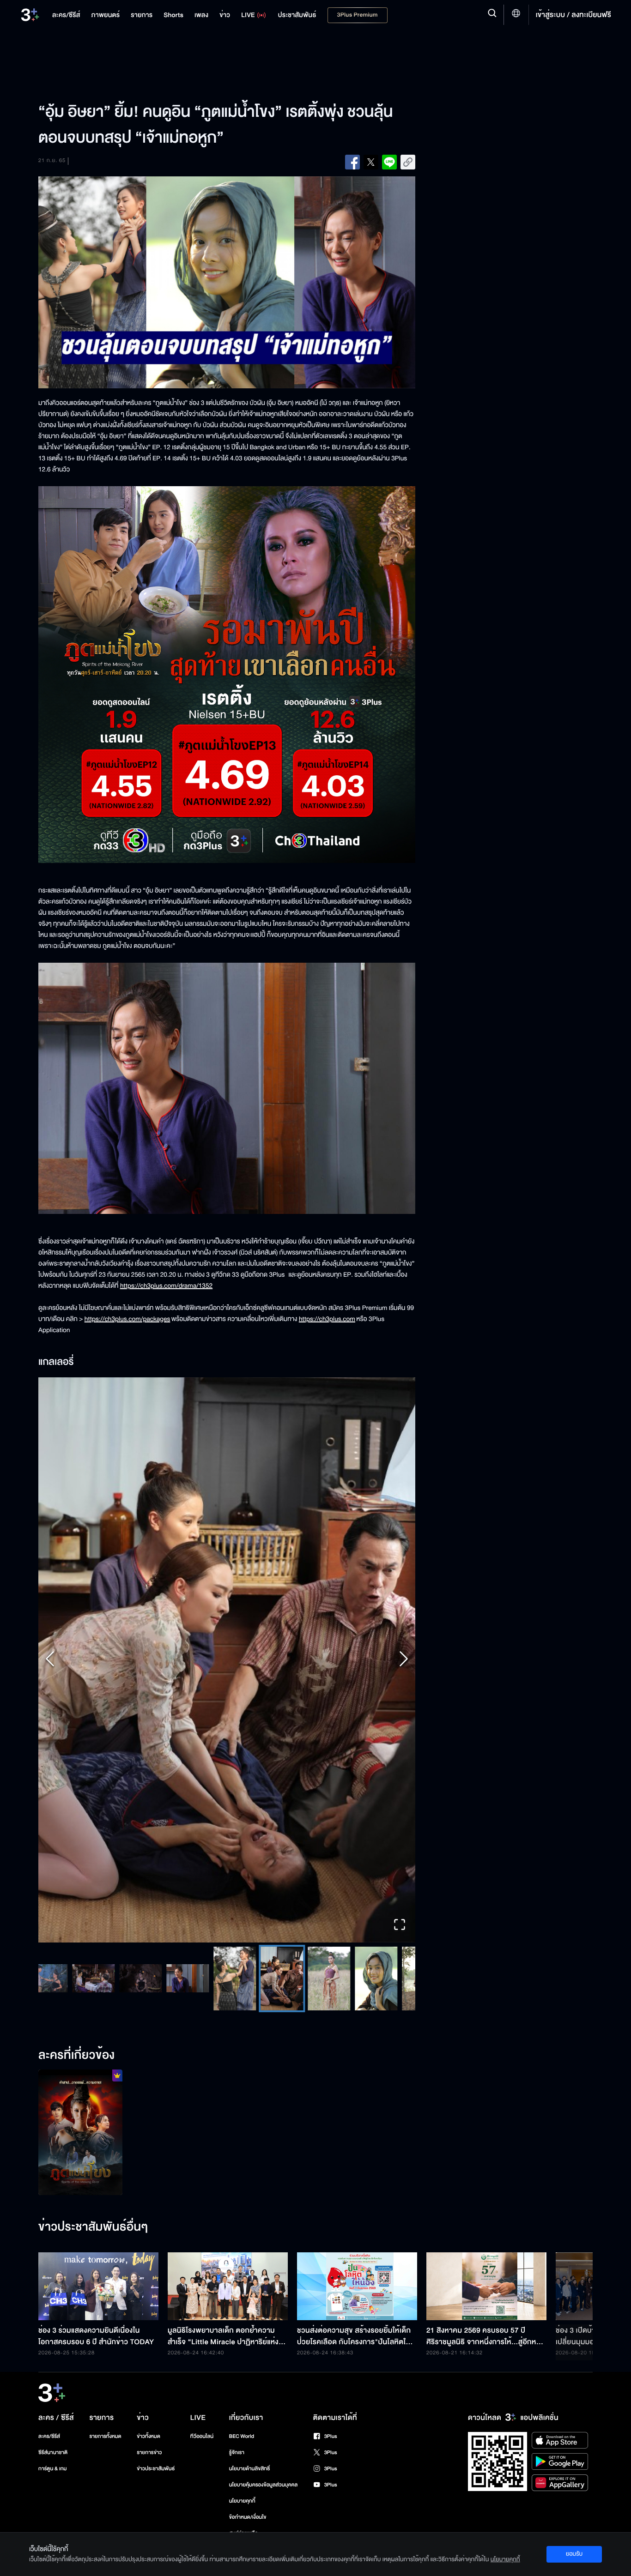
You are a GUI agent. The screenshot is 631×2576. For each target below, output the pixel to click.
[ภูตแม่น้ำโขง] (80, 2132)
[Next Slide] (404, 1660)
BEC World (242, 2436)
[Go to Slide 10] (413, 1979)
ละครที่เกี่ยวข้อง (77, 2056)
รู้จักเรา (237, 2452)
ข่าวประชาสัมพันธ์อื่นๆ (93, 2227)
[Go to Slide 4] (130, 1978)
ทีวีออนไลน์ (202, 2436)
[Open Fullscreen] (400, 1926)
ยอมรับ (574, 2554)
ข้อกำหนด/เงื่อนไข (248, 2517)
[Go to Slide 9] (366, 1979)
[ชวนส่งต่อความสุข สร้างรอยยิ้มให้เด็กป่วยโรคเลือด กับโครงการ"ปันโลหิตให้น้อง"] (357, 2286)
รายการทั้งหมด (105, 2436)
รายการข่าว (149, 2452)
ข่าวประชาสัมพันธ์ (156, 2469)
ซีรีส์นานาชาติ (53, 2452)
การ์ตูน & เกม (53, 2469)
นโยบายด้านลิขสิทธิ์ (250, 2469)
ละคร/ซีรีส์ (49, 2436)
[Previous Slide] (50, 1660)
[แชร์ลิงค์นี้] (408, 162)
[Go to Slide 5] (177, 1978)
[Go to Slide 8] (319, 1979)
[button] (227, 1660)
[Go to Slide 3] (83, 1978)
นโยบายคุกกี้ (242, 2501)
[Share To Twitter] (371, 162)
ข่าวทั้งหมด (149, 2436)
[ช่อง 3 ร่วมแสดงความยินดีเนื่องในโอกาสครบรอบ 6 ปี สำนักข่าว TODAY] (98, 2286)
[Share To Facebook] (352, 162)
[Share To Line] (389, 162)
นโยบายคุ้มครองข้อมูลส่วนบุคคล (264, 2485)
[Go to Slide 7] (272, 1979)
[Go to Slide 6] (224, 1979)
